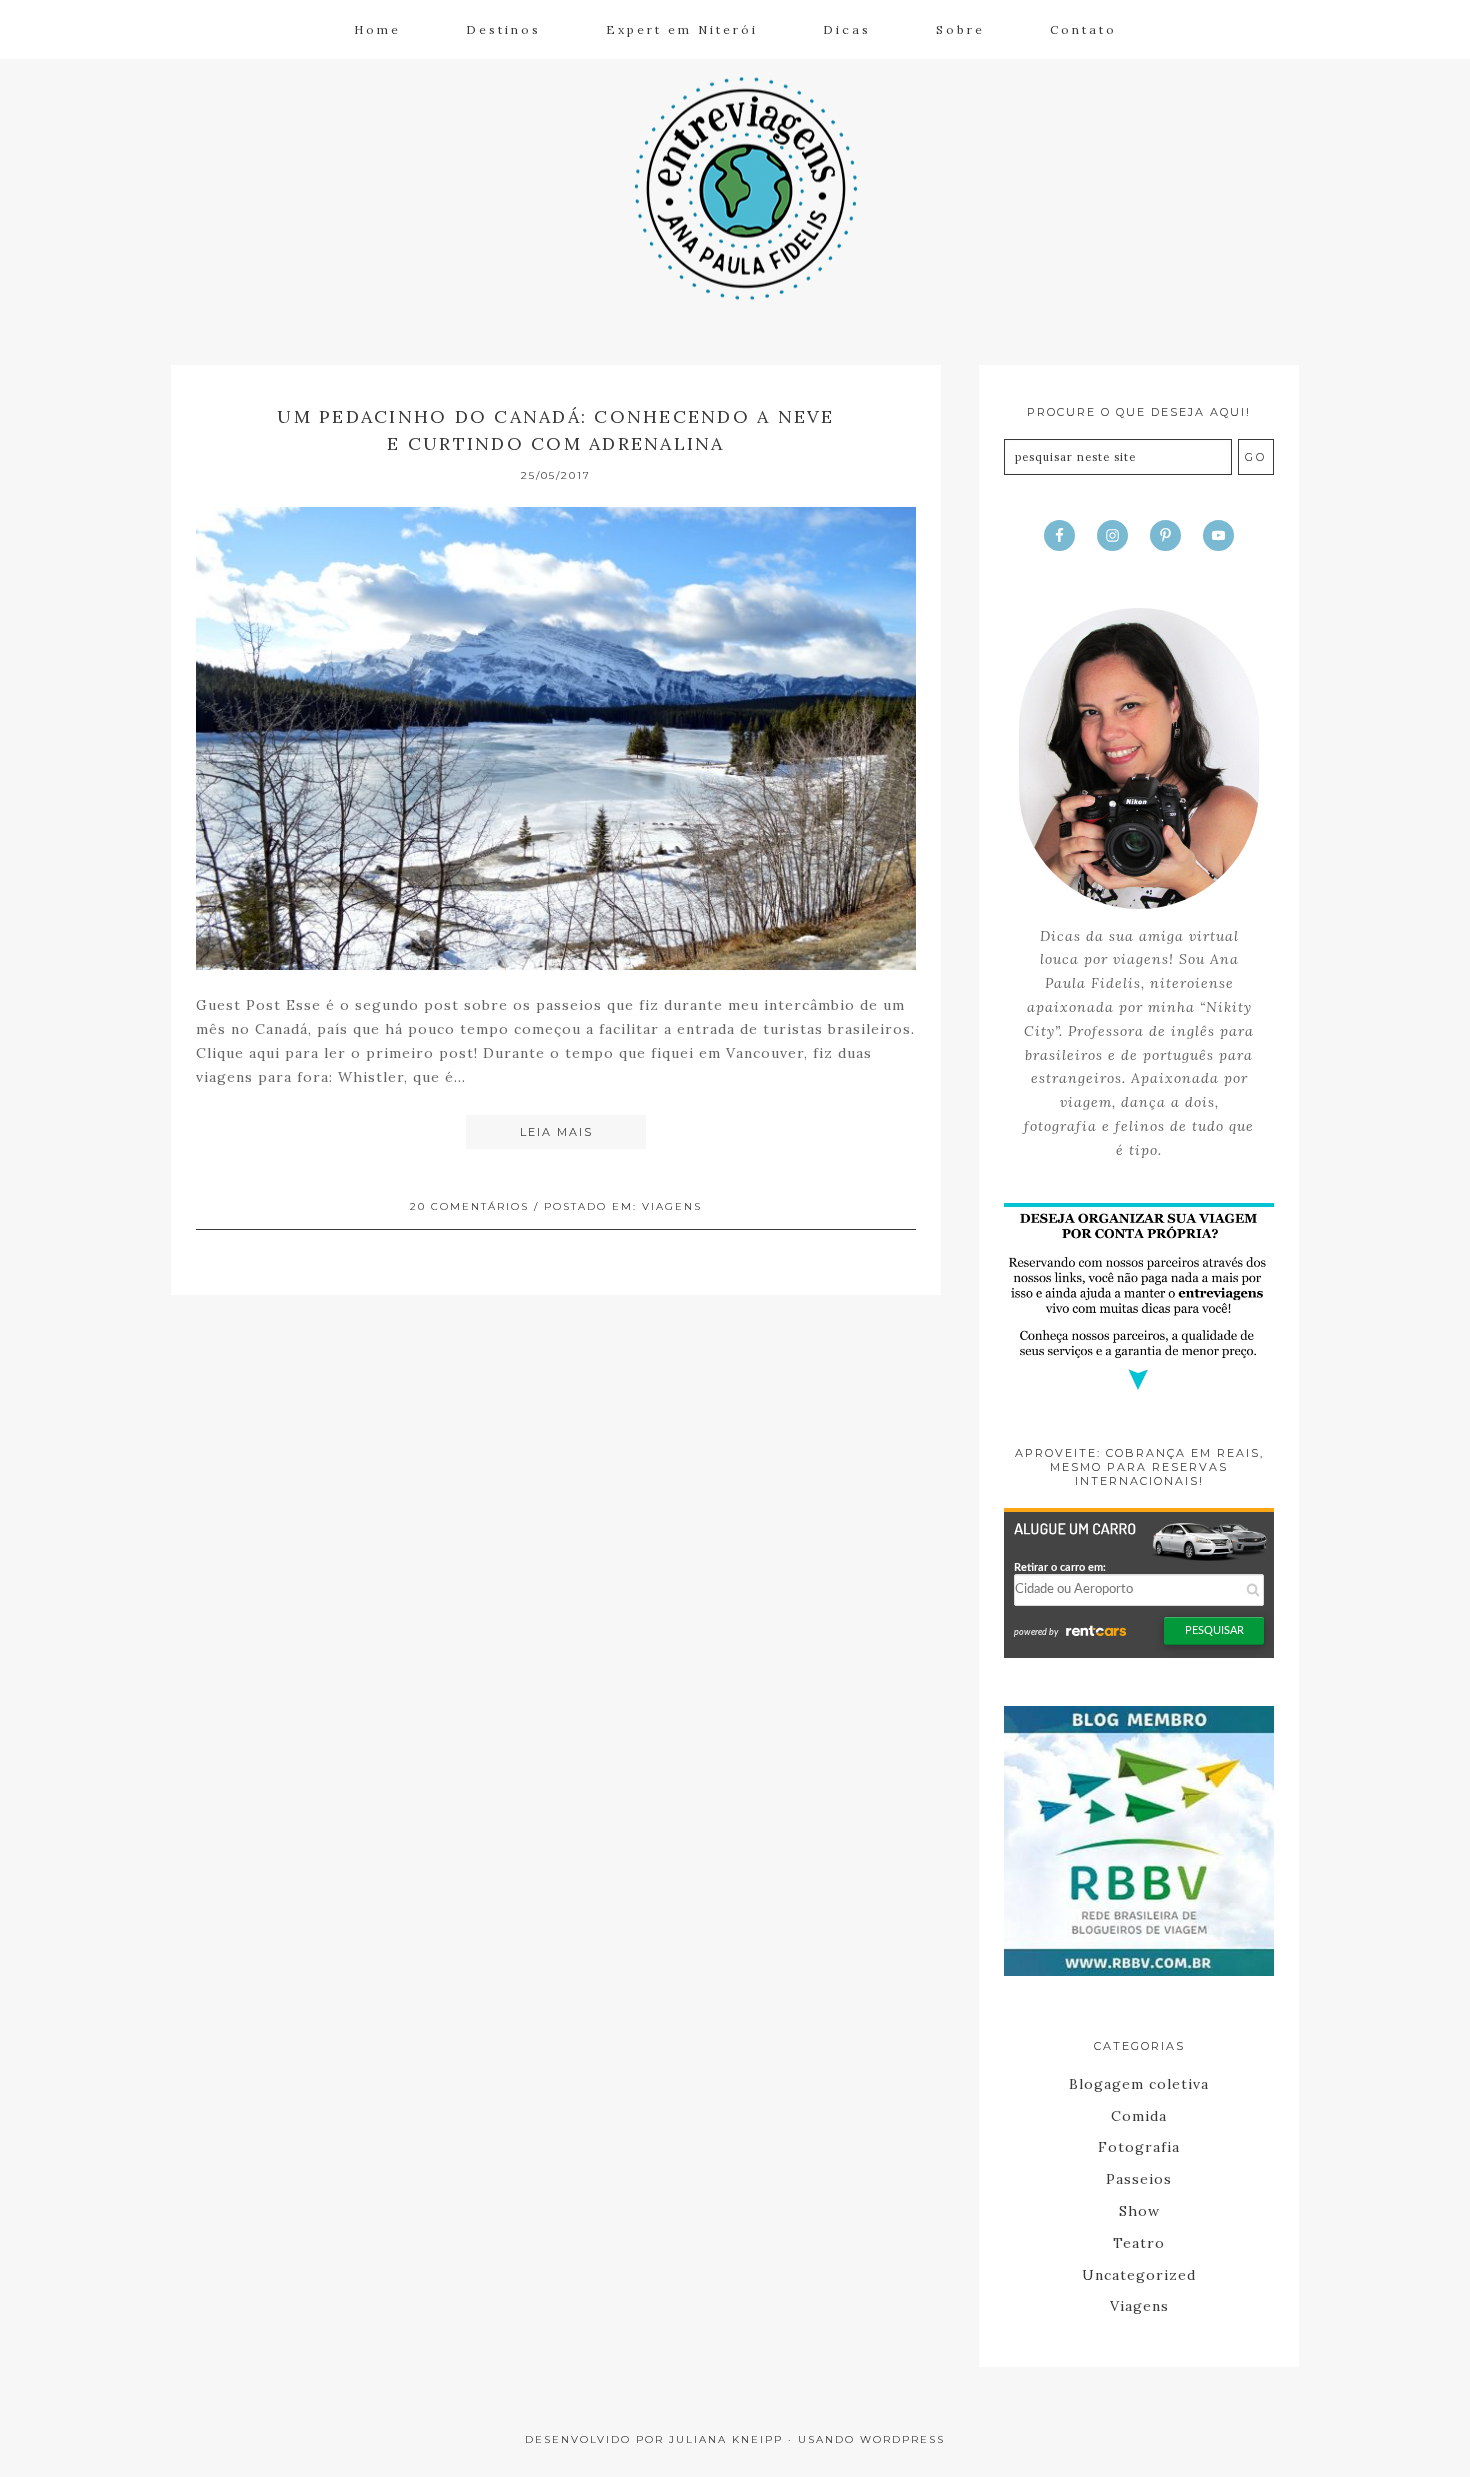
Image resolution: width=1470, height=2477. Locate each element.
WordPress (902, 2439)
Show (1139, 2211)
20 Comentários (469, 1206)
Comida (1139, 2116)
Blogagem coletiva (1139, 2084)
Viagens (672, 1206)
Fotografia (1139, 2147)
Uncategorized (1139, 2275)
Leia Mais (556, 1132)
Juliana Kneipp (726, 2439)
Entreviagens (735, 186)
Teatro (1139, 2243)
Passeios (1139, 2179)
